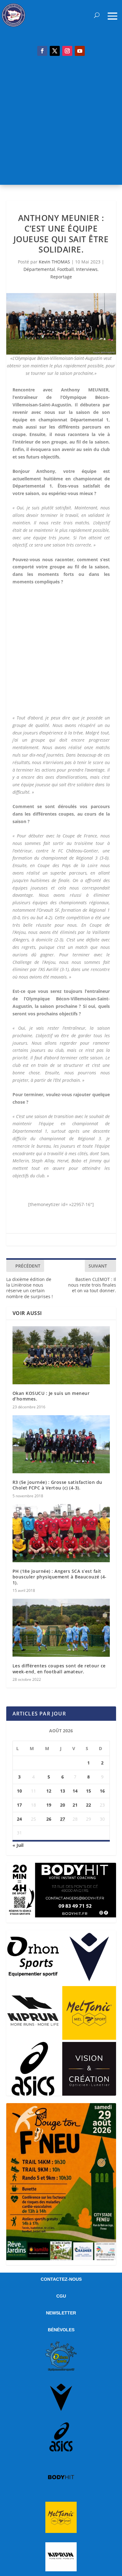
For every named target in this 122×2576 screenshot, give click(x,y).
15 (89, 1791)
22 (89, 1805)
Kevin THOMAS (54, 262)
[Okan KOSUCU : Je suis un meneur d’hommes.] (61, 1355)
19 (49, 1805)
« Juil (18, 1845)
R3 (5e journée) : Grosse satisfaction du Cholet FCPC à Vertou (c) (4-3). (57, 1485)
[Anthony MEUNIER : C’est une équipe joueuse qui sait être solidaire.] (61, 324)
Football (66, 269)
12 (49, 1791)
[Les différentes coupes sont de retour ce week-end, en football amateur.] (61, 1628)
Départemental (39, 269)
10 (19, 1791)
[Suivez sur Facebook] (42, 51)
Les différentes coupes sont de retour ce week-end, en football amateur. (59, 1668)
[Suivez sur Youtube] (80, 51)
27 (63, 1819)
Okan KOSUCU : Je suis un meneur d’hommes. (51, 1396)
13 (63, 1791)
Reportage (61, 277)
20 (63, 1805)
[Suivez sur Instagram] (67, 51)
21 (75, 1805)
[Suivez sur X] (55, 51)
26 (49, 1819)
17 (19, 1805)
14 (75, 1791)
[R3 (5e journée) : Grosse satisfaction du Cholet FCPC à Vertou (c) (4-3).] (61, 1444)
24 (19, 1819)
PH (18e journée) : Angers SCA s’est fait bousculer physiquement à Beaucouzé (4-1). (60, 1577)
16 (102, 1791)
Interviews (87, 269)
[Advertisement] (61, 124)
